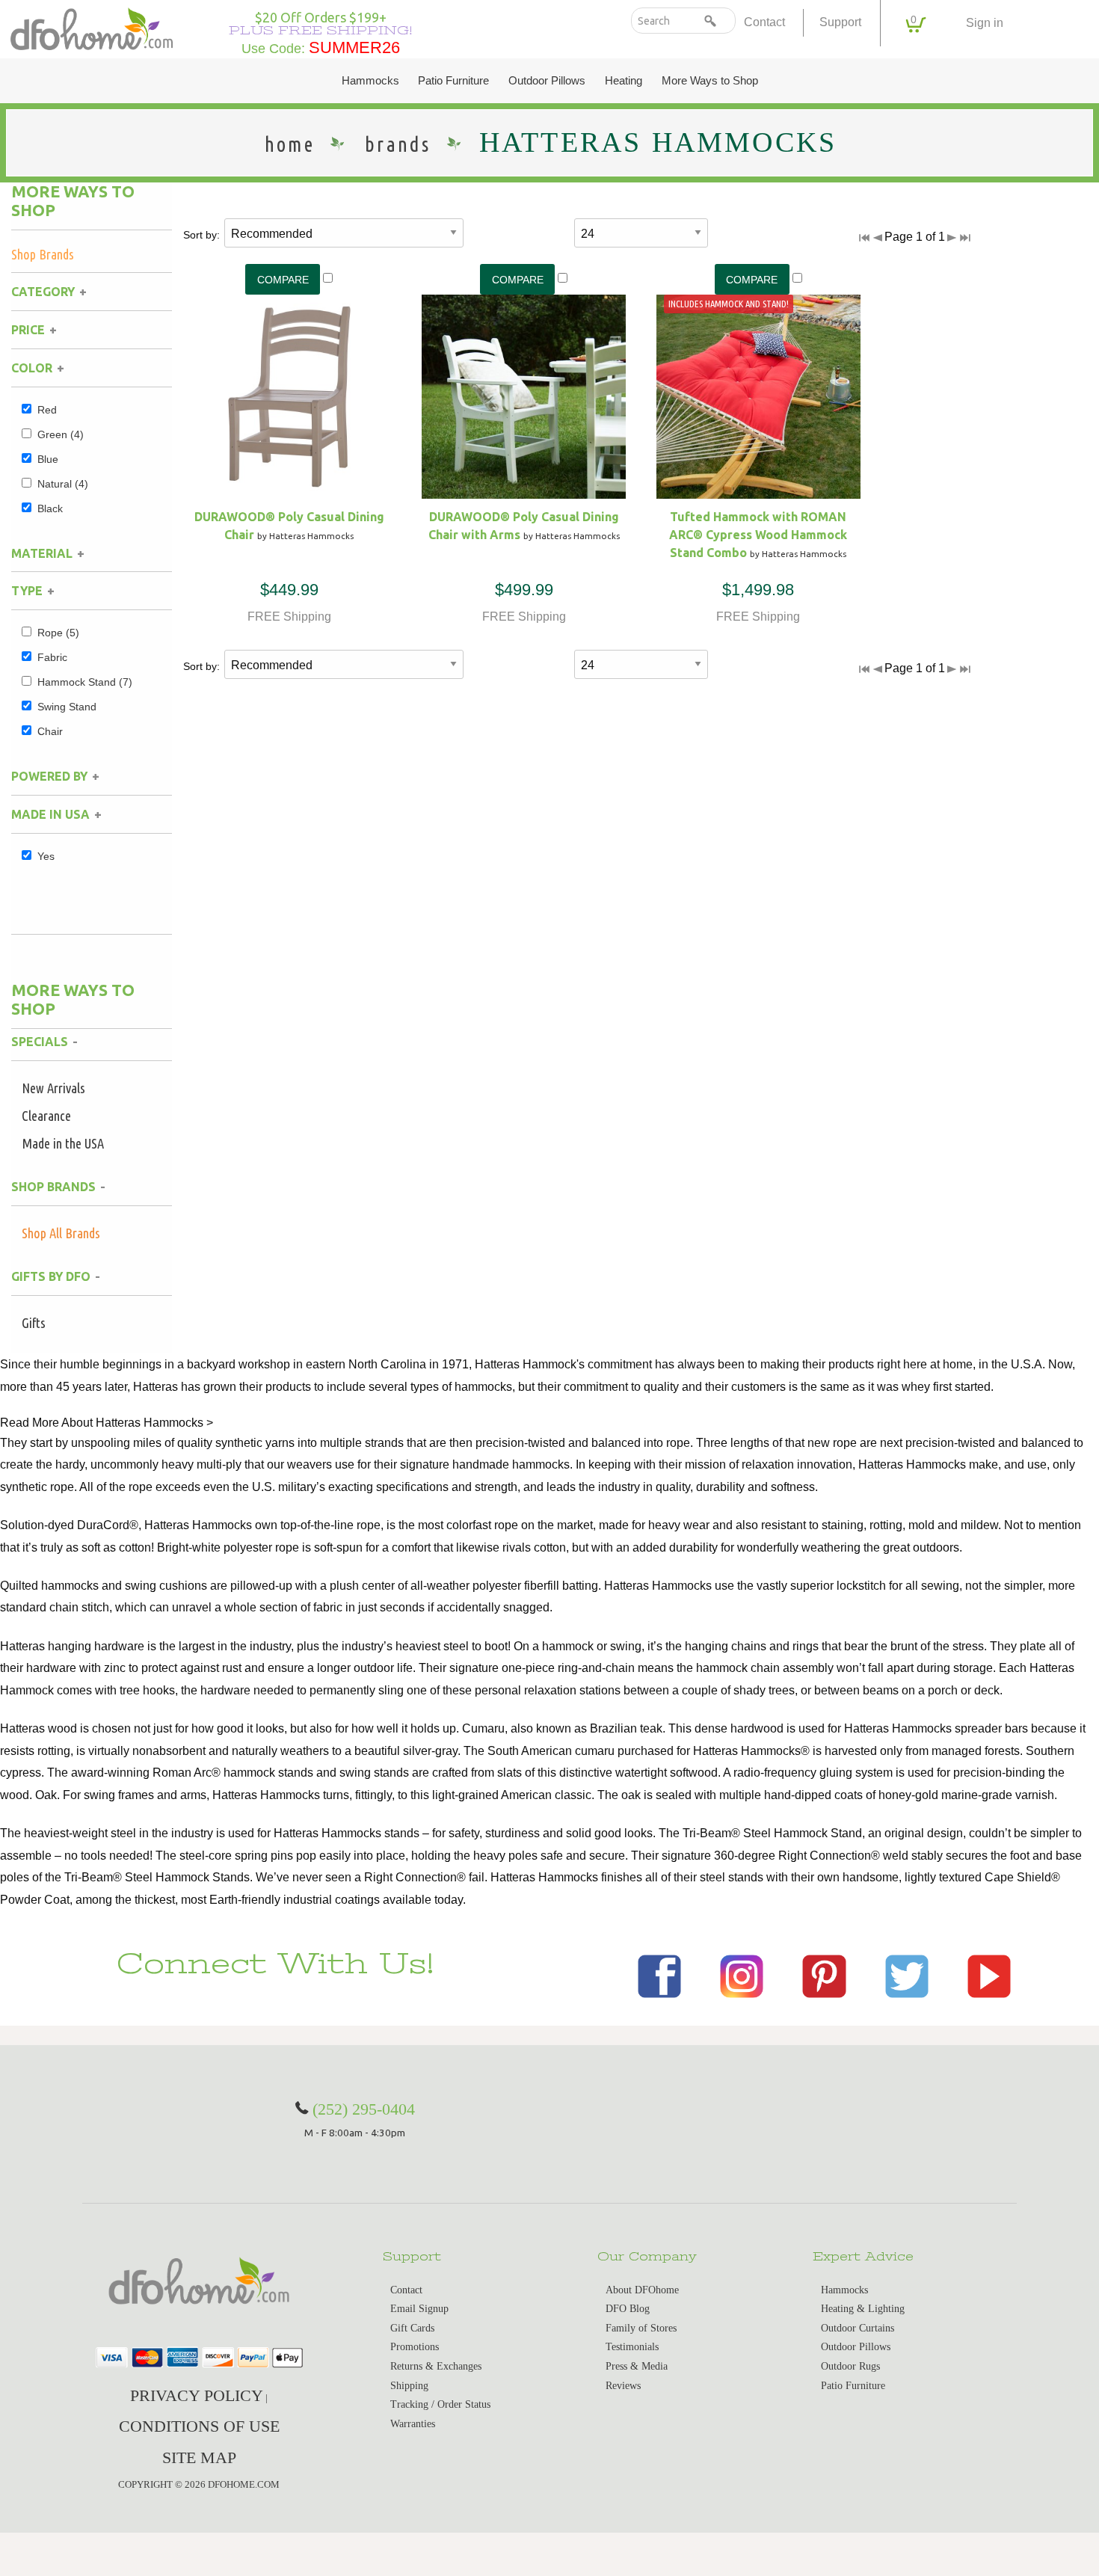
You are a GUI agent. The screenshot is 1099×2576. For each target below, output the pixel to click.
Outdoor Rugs (850, 2366)
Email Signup (419, 2309)
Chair (50, 731)
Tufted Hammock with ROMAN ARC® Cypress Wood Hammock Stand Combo (758, 535)
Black (50, 508)
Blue (48, 459)
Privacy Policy (197, 2395)
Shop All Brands (61, 1233)
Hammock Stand (85, 682)
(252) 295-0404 (364, 2109)
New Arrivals (53, 1088)
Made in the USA (63, 1143)
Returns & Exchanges (436, 2366)
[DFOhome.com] (92, 27)
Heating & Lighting (863, 2309)
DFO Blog (628, 2309)
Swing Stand (67, 707)
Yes (46, 856)
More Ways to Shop (710, 81)
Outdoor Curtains (858, 2328)
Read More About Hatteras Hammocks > (107, 1423)
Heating (624, 81)
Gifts (34, 1323)
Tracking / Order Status (440, 2404)
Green (61, 434)
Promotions (415, 2347)
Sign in (985, 23)
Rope (58, 633)
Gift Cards (412, 2328)
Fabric (52, 657)
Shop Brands (43, 254)
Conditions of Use (199, 2426)
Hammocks (370, 81)
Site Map (199, 2457)
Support (840, 22)
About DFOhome (642, 2290)
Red (47, 410)
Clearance (46, 1116)
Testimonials (632, 2347)
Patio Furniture (453, 81)
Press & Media (637, 2366)
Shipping (409, 2386)
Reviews (623, 2386)
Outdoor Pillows (547, 81)
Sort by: (201, 235)
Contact (764, 22)
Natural (63, 484)
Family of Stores (641, 2328)
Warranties (413, 2424)
